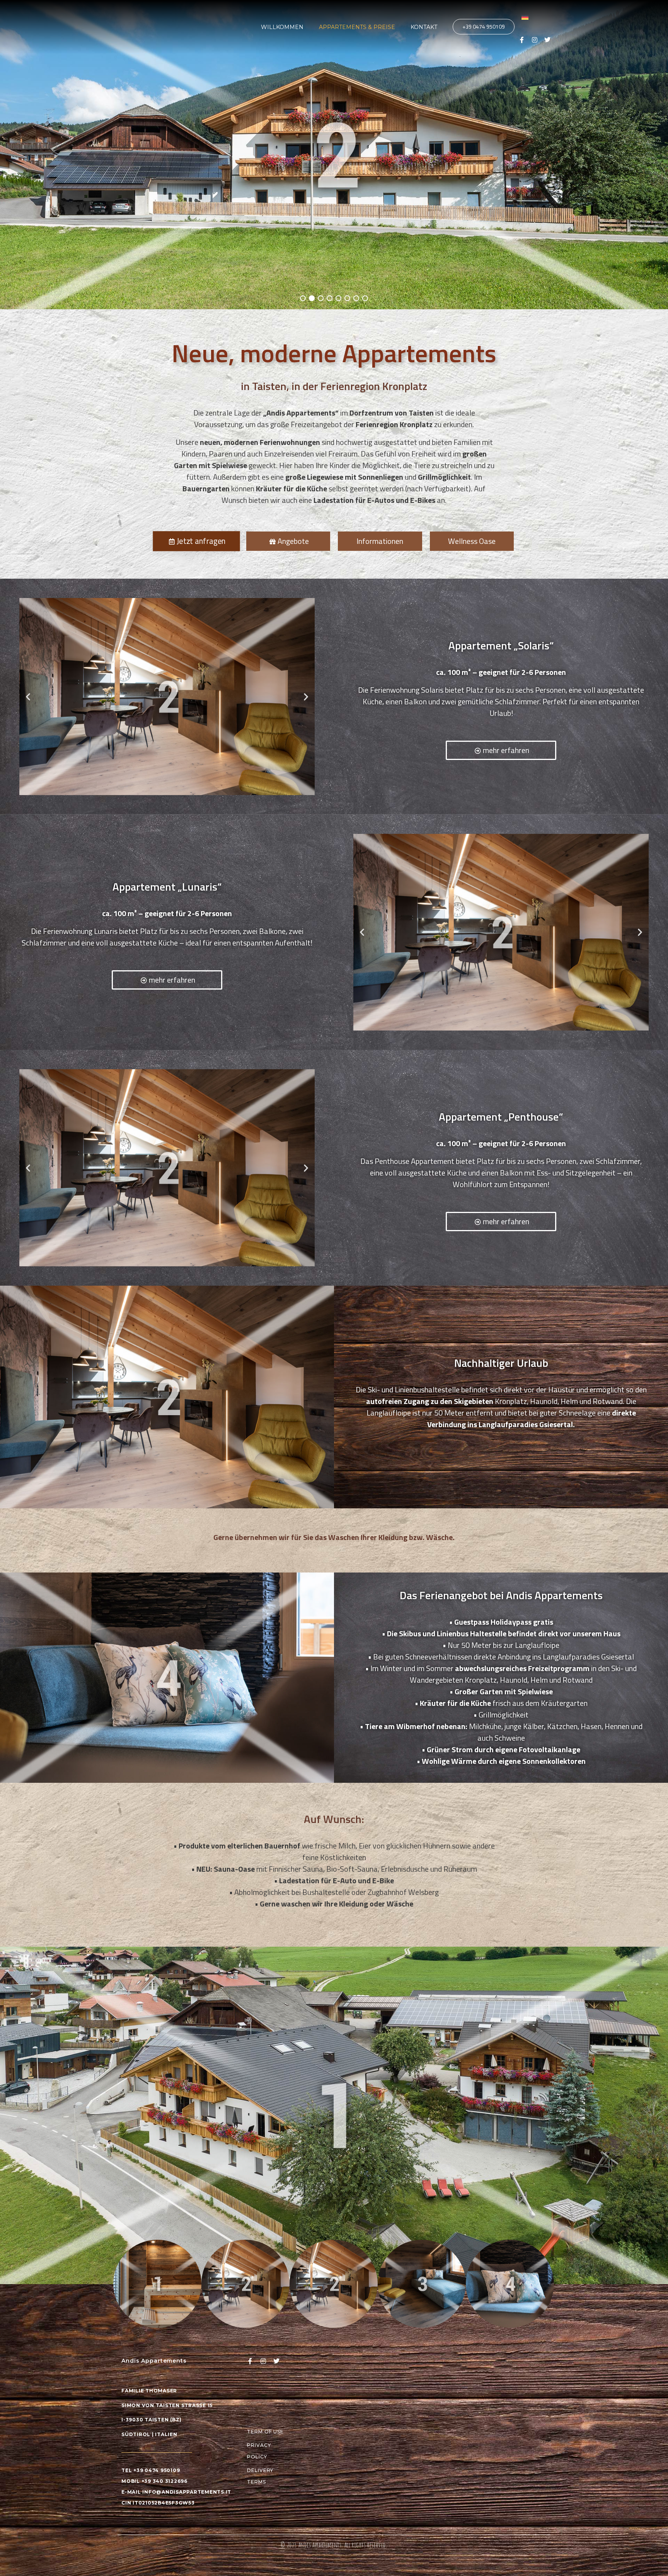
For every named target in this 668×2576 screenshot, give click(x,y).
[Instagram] (535, 40)
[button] (28, 696)
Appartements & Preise (357, 27)
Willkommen (282, 27)
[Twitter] (547, 40)
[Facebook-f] (522, 40)
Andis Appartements (320, 2545)
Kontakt (424, 27)
